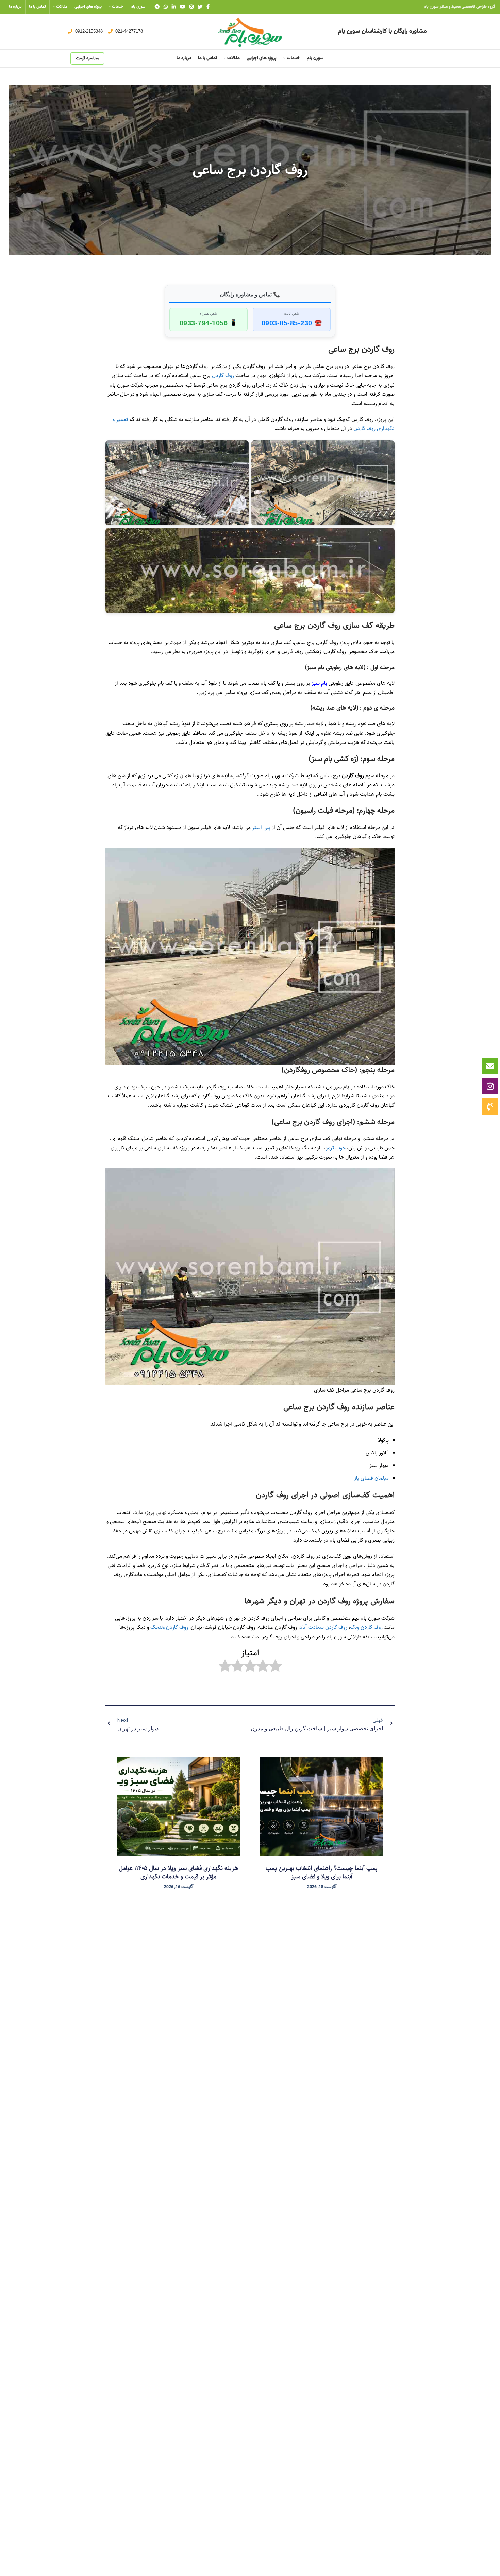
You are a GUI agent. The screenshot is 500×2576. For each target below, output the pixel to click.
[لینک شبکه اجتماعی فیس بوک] (208, 7)
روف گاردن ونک (366, 1627)
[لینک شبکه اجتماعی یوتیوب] (183, 7)
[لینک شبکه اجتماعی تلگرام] (157, 7)
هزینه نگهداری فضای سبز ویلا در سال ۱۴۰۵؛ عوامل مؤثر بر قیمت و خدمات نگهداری (178, 1872)
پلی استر (261, 827)
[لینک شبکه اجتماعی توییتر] (200, 7)
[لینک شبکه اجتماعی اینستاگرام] (191, 7)
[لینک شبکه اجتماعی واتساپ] (166, 7)
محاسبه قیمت (87, 58)
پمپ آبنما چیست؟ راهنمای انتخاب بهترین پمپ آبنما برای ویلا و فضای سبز (322, 1872)
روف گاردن (222, 376)
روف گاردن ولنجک (169, 1627)
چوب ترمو (336, 1148)
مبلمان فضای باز (371, 1478)
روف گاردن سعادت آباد (323, 1627)
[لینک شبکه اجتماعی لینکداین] (174, 7)
